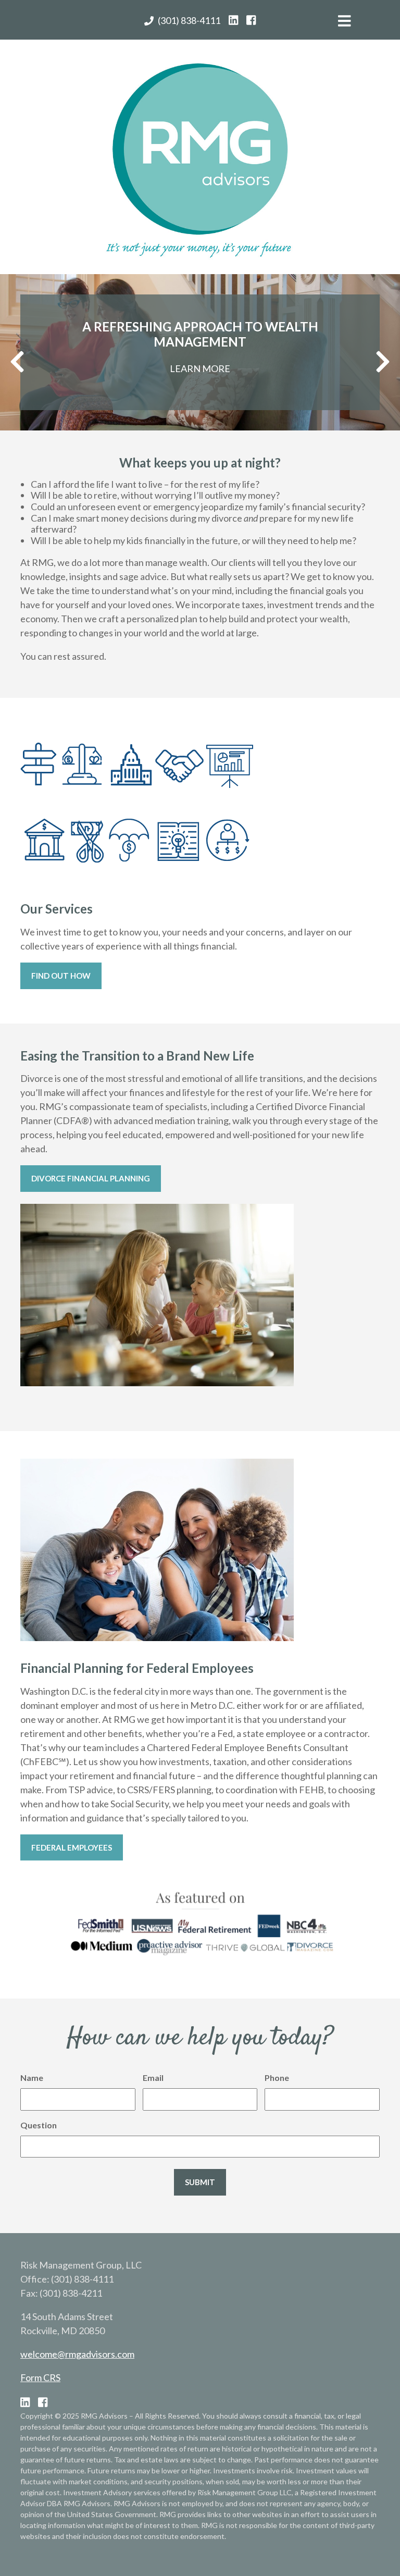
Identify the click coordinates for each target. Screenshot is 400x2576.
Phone (277, 2078)
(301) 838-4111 (189, 20)
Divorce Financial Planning (91, 1178)
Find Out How (61, 976)
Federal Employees (72, 1847)
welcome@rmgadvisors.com (77, 2354)
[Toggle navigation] (344, 24)
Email (153, 2078)
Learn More (200, 368)
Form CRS (40, 2377)
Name (32, 2078)
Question (39, 2125)
